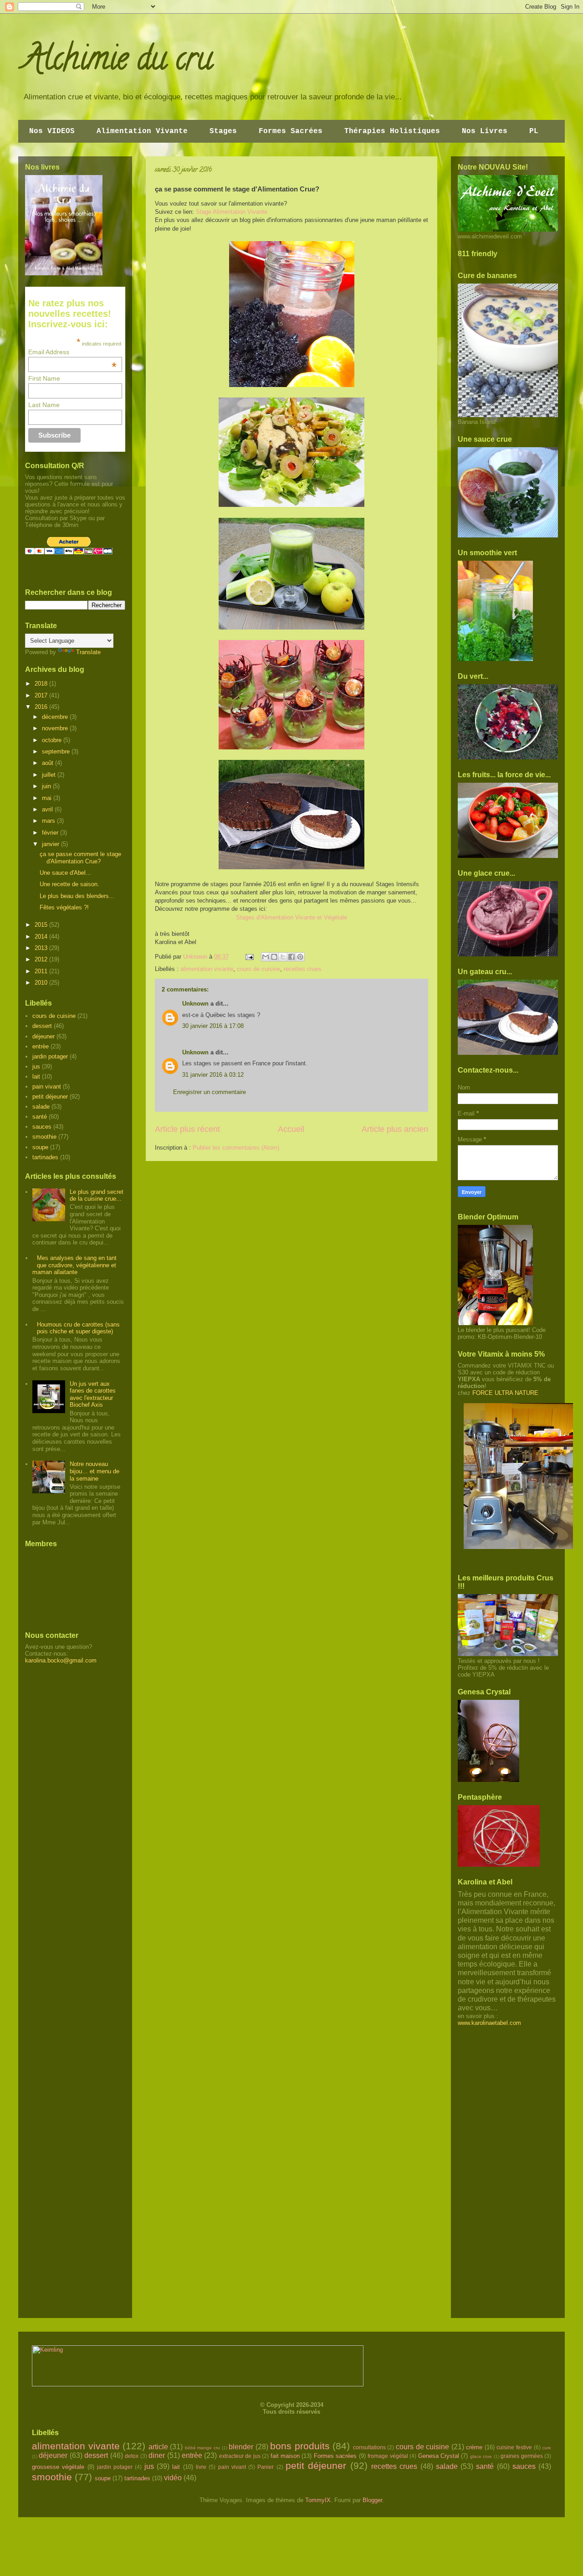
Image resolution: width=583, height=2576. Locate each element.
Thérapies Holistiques (392, 131)
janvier (51, 844)
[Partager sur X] (283, 957)
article (158, 2447)
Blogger (372, 2500)
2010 (42, 983)
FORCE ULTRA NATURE (505, 1393)
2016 (42, 707)
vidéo (173, 2478)
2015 (42, 925)
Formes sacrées (335, 2456)
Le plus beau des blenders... (77, 896)
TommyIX (318, 2500)
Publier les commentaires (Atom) (236, 1148)
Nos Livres (485, 131)
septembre (57, 751)
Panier (266, 2467)
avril (48, 809)
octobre (53, 740)
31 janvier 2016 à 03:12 (213, 1075)
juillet (50, 775)
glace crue (481, 2456)
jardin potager (50, 1056)
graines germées (522, 2456)
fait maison (285, 2456)
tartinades (45, 1157)
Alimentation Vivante (142, 131)
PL (534, 131)
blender (241, 2447)
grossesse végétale (58, 2467)
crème (474, 2447)
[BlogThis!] (274, 957)
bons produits (300, 2446)
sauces (42, 1127)
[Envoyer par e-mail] (266, 957)
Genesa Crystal (439, 2456)
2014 (42, 937)
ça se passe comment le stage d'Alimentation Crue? (80, 858)
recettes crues (303, 969)
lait (36, 1076)
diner (157, 2455)
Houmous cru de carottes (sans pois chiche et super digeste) (78, 1328)
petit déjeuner (50, 1097)
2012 (42, 959)
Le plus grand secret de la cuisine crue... (97, 1195)
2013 (42, 948)
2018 (42, 684)
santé (40, 1117)
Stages (223, 131)
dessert (42, 1026)
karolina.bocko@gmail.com (61, 1660)
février (51, 833)
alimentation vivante (207, 969)
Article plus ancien (395, 1129)
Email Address (73, 352)
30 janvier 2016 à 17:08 (213, 1026)
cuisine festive (514, 2447)
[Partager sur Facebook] (291, 957)
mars (49, 821)
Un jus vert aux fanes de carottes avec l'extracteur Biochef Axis (93, 1394)
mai (48, 798)
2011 (42, 971)
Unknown (195, 1004)
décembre (56, 717)
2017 (42, 695)
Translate (88, 652)
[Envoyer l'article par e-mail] (249, 957)
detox (132, 2456)
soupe (40, 1147)
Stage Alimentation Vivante (232, 212)
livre (201, 2467)
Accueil (291, 1129)
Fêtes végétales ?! (64, 907)
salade (41, 1107)
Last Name (44, 405)
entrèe (41, 1046)
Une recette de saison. (69, 884)
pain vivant (47, 1087)
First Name (44, 378)
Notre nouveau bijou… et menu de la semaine (95, 1471)
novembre (56, 728)
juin (47, 786)
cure (547, 2448)
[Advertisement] (61, 1811)
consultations (369, 2447)
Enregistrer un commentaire (210, 1092)
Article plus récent (187, 1129)
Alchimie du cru (118, 62)
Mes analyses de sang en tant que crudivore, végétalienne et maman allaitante (74, 1265)
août (49, 763)
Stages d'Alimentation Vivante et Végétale (291, 917)
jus (36, 1066)
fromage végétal (388, 2456)
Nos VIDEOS (52, 131)
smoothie (44, 1137)
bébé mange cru (202, 2448)
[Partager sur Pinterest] (300, 957)
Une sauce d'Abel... (65, 873)
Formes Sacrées (291, 131)
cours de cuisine (258, 969)
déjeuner (43, 1036)
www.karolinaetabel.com (489, 2023)
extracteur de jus (240, 2456)
